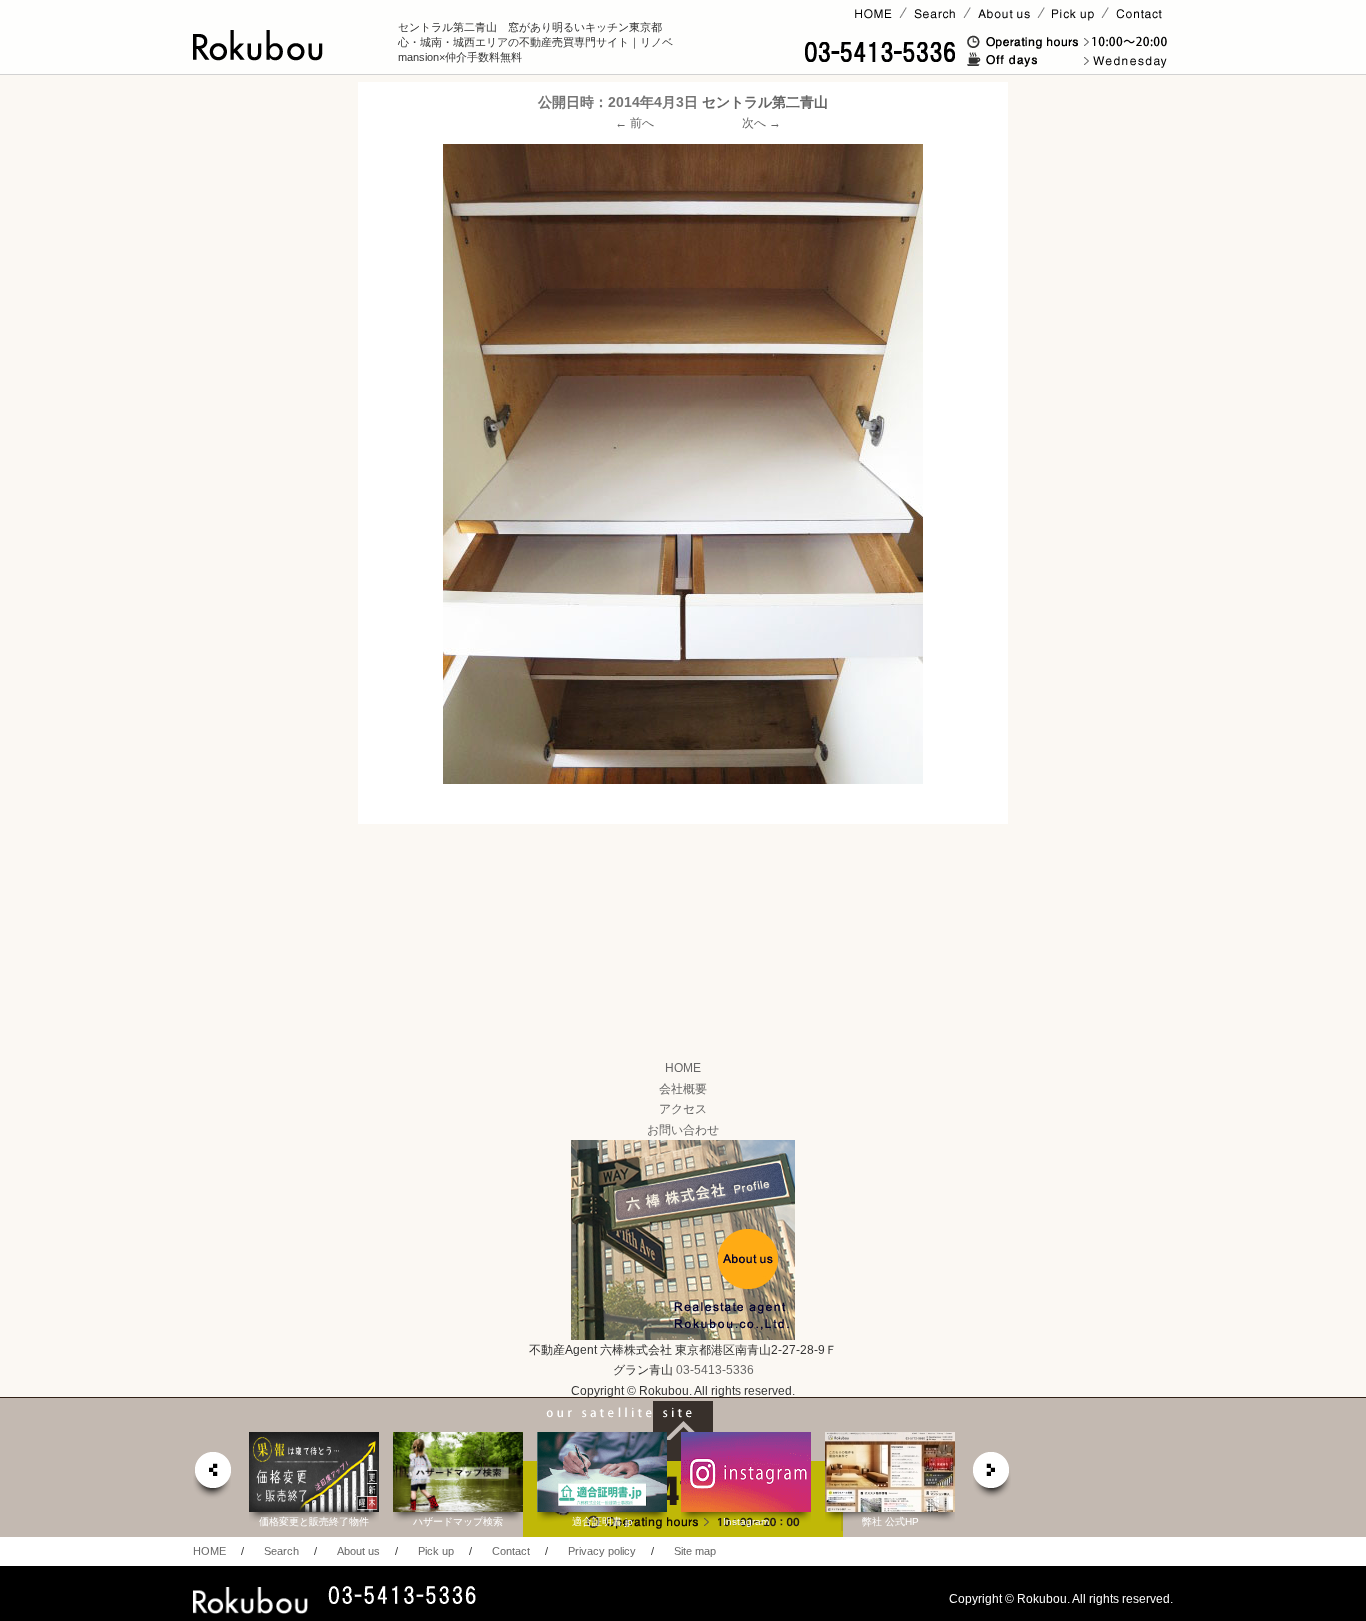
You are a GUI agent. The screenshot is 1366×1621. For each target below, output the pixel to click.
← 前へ (634, 123)
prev (212, 1475)
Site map (695, 1551)
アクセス (683, 1109)
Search (281, 1551)
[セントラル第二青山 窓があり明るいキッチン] (683, 464)
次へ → (761, 123)
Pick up (436, 1551)
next (992, 1475)
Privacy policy (602, 1551)
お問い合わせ (683, 1130)
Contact (511, 1551)
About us (358, 1551)
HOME (683, 1068)
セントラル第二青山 (765, 102)
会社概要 (683, 1089)
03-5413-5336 (715, 1370)
